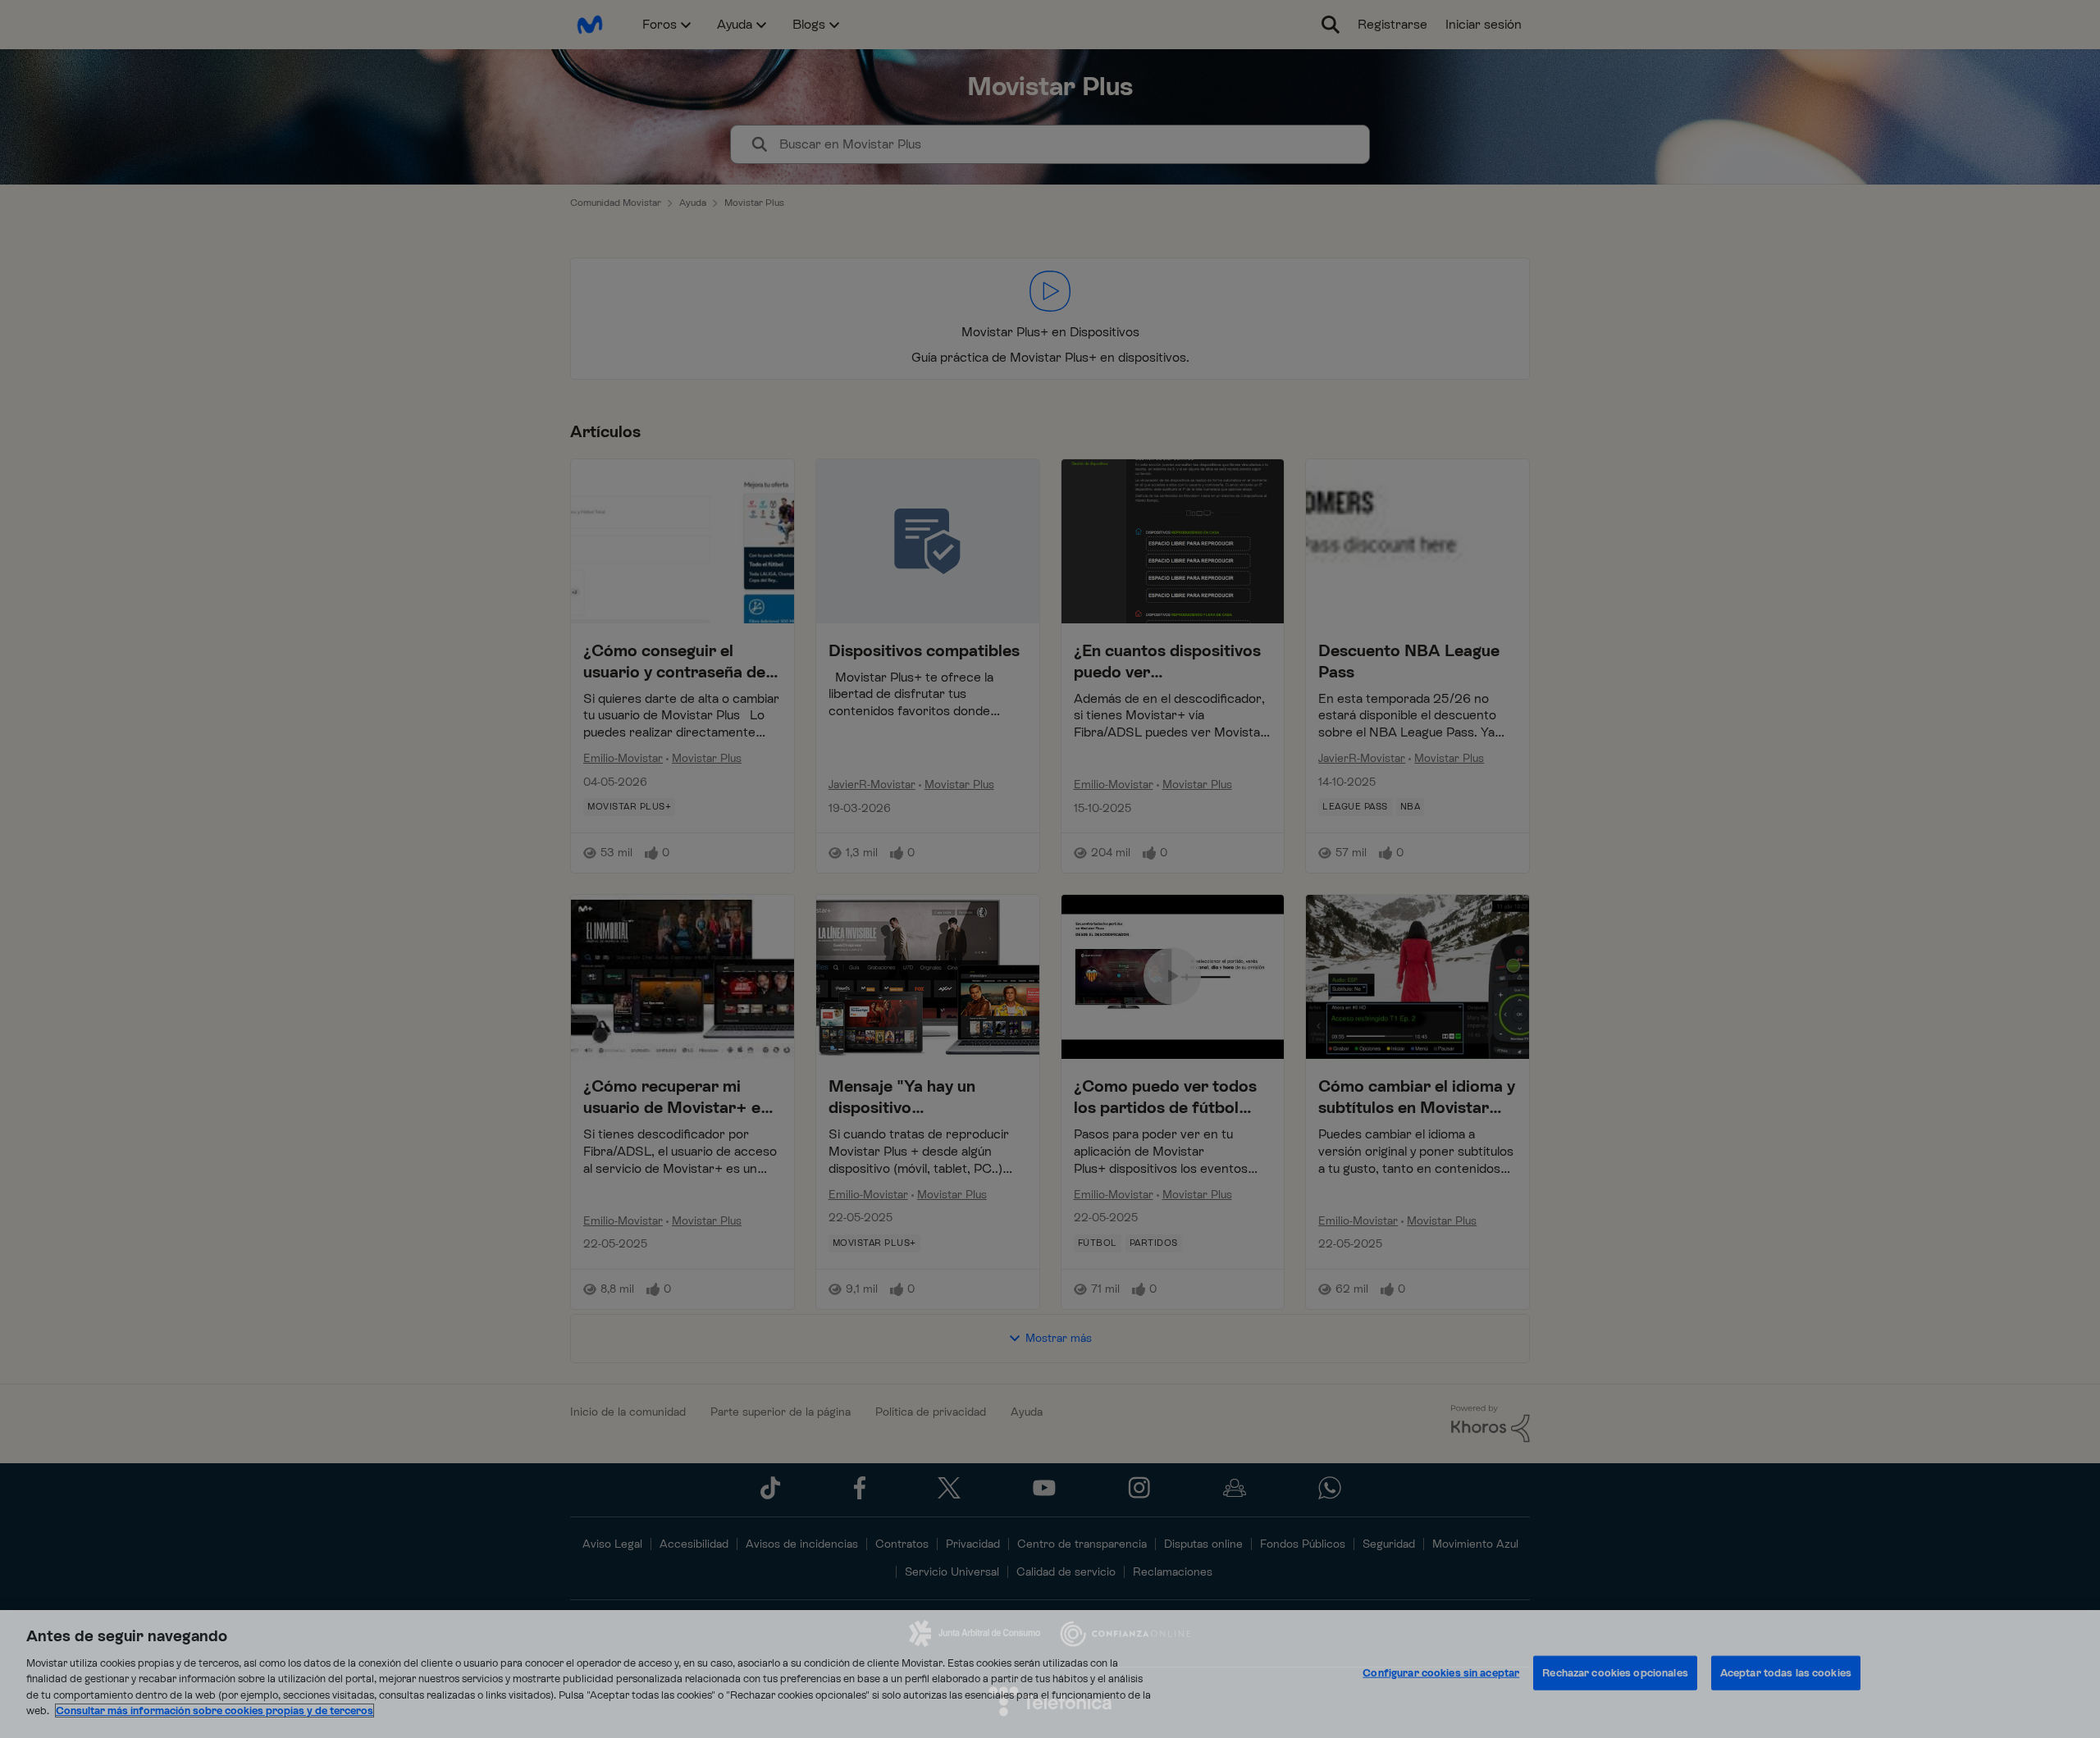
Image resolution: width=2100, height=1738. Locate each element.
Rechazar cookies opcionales (1615, 1673)
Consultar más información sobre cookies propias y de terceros (215, 1711)
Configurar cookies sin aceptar (1441, 1673)
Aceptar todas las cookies (1786, 1673)
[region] (1050, 1674)
